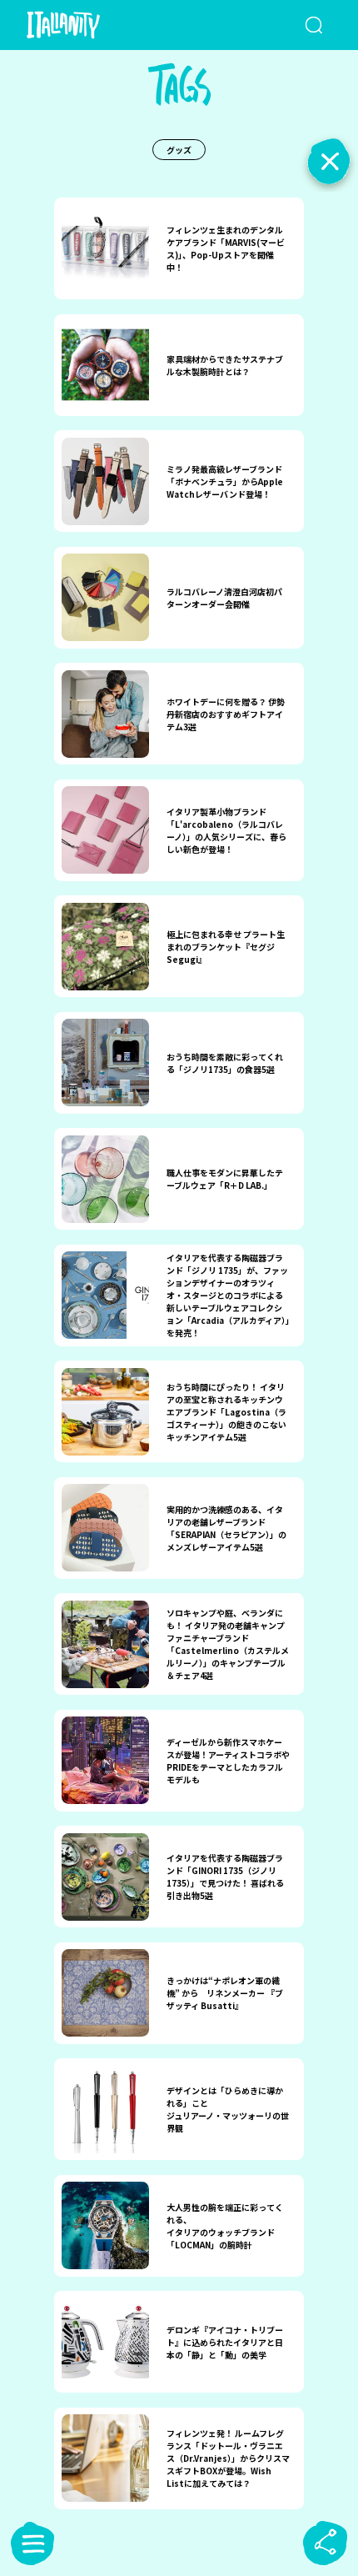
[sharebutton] (326, 2543)
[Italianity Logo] (87, 25)
